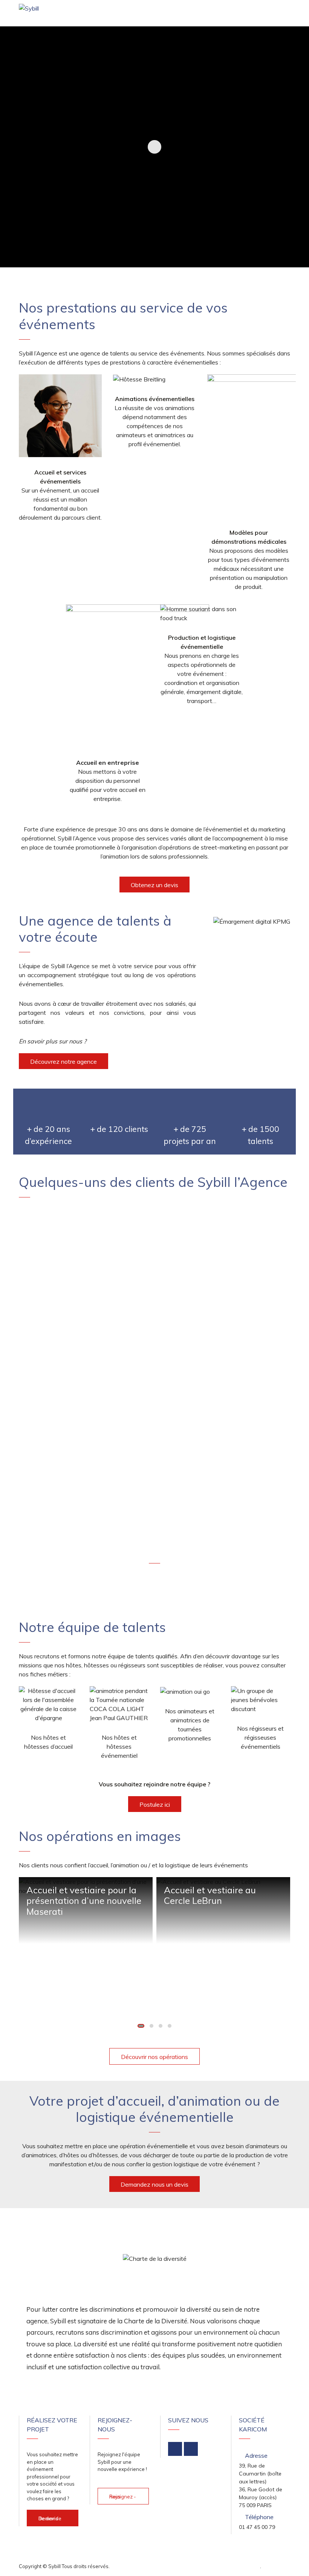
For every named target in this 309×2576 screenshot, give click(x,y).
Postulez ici (155, 1804)
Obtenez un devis (154, 885)
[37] (119, 1704)
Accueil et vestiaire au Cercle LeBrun (210, 1895)
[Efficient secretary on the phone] (138, 676)
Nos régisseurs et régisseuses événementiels (260, 1737)
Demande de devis (50, 2518)
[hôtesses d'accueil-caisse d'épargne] (60, 416)
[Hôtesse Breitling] (139, 379)
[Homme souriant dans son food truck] (202, 613)
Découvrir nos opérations (154, 2057)
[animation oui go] (185, 1691)
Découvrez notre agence (63, 1062)
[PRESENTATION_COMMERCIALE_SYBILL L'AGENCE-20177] (49, 1704)
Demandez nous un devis (154, 2184)
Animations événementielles (155, 399)
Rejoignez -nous (123, 2497)
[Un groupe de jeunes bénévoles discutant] (261, 1700)
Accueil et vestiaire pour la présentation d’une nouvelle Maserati (84, 1901)
